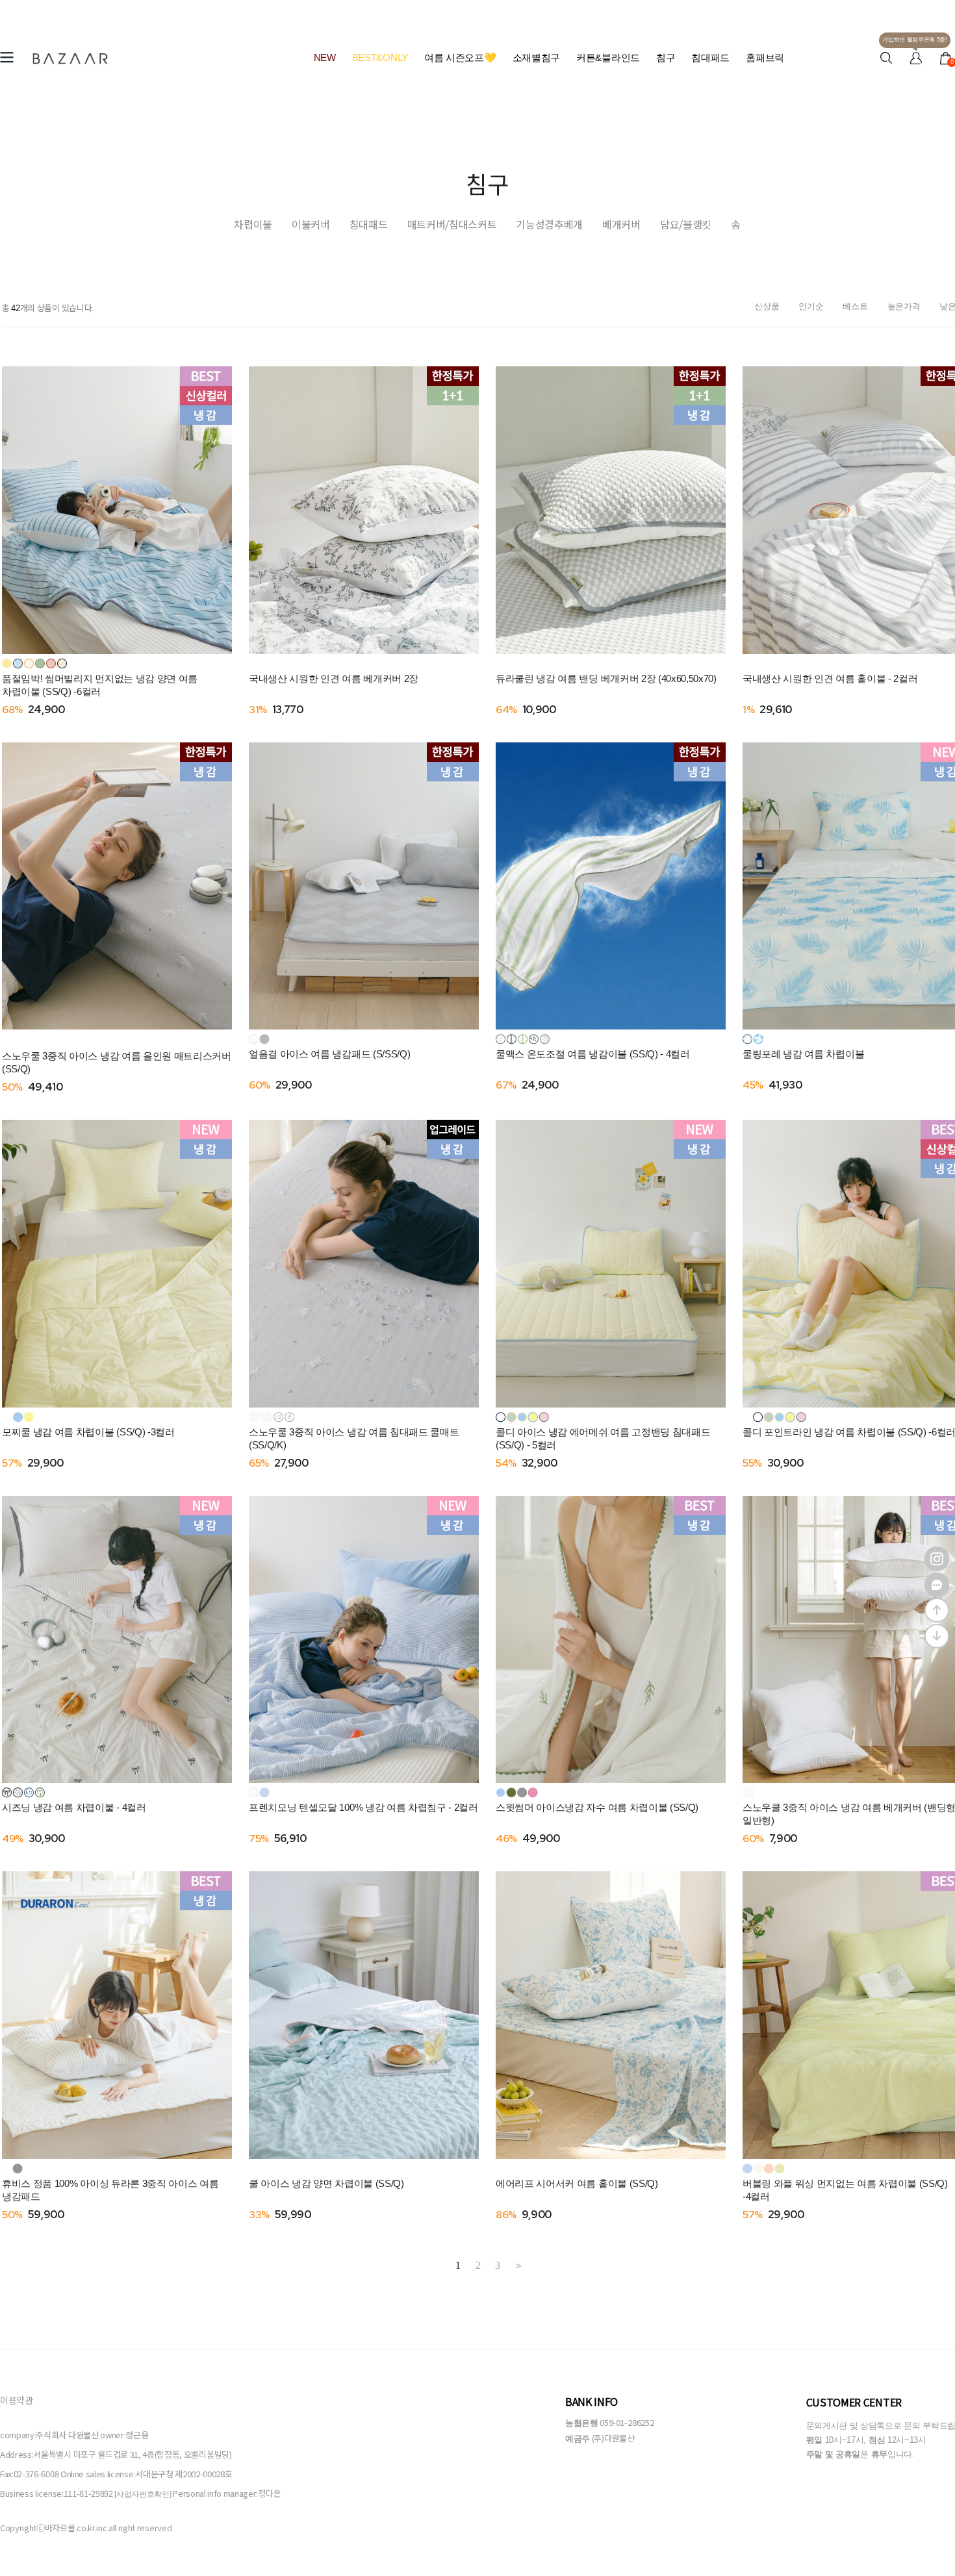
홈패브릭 (765, 57)
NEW (325, 57)
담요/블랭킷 (686, 224)
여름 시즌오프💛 (460, 57)
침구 (666, 57)
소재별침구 (537, 57)
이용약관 (17, 2400)
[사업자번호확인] (143, 2494)
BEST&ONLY (380, 57)
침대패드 (710, 57)
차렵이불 (253, 224)
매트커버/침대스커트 (452, 224)
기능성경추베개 (549, 224)
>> (517, 2266)
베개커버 (621, 224)
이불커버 (311, 224)
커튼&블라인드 (608, 57)
